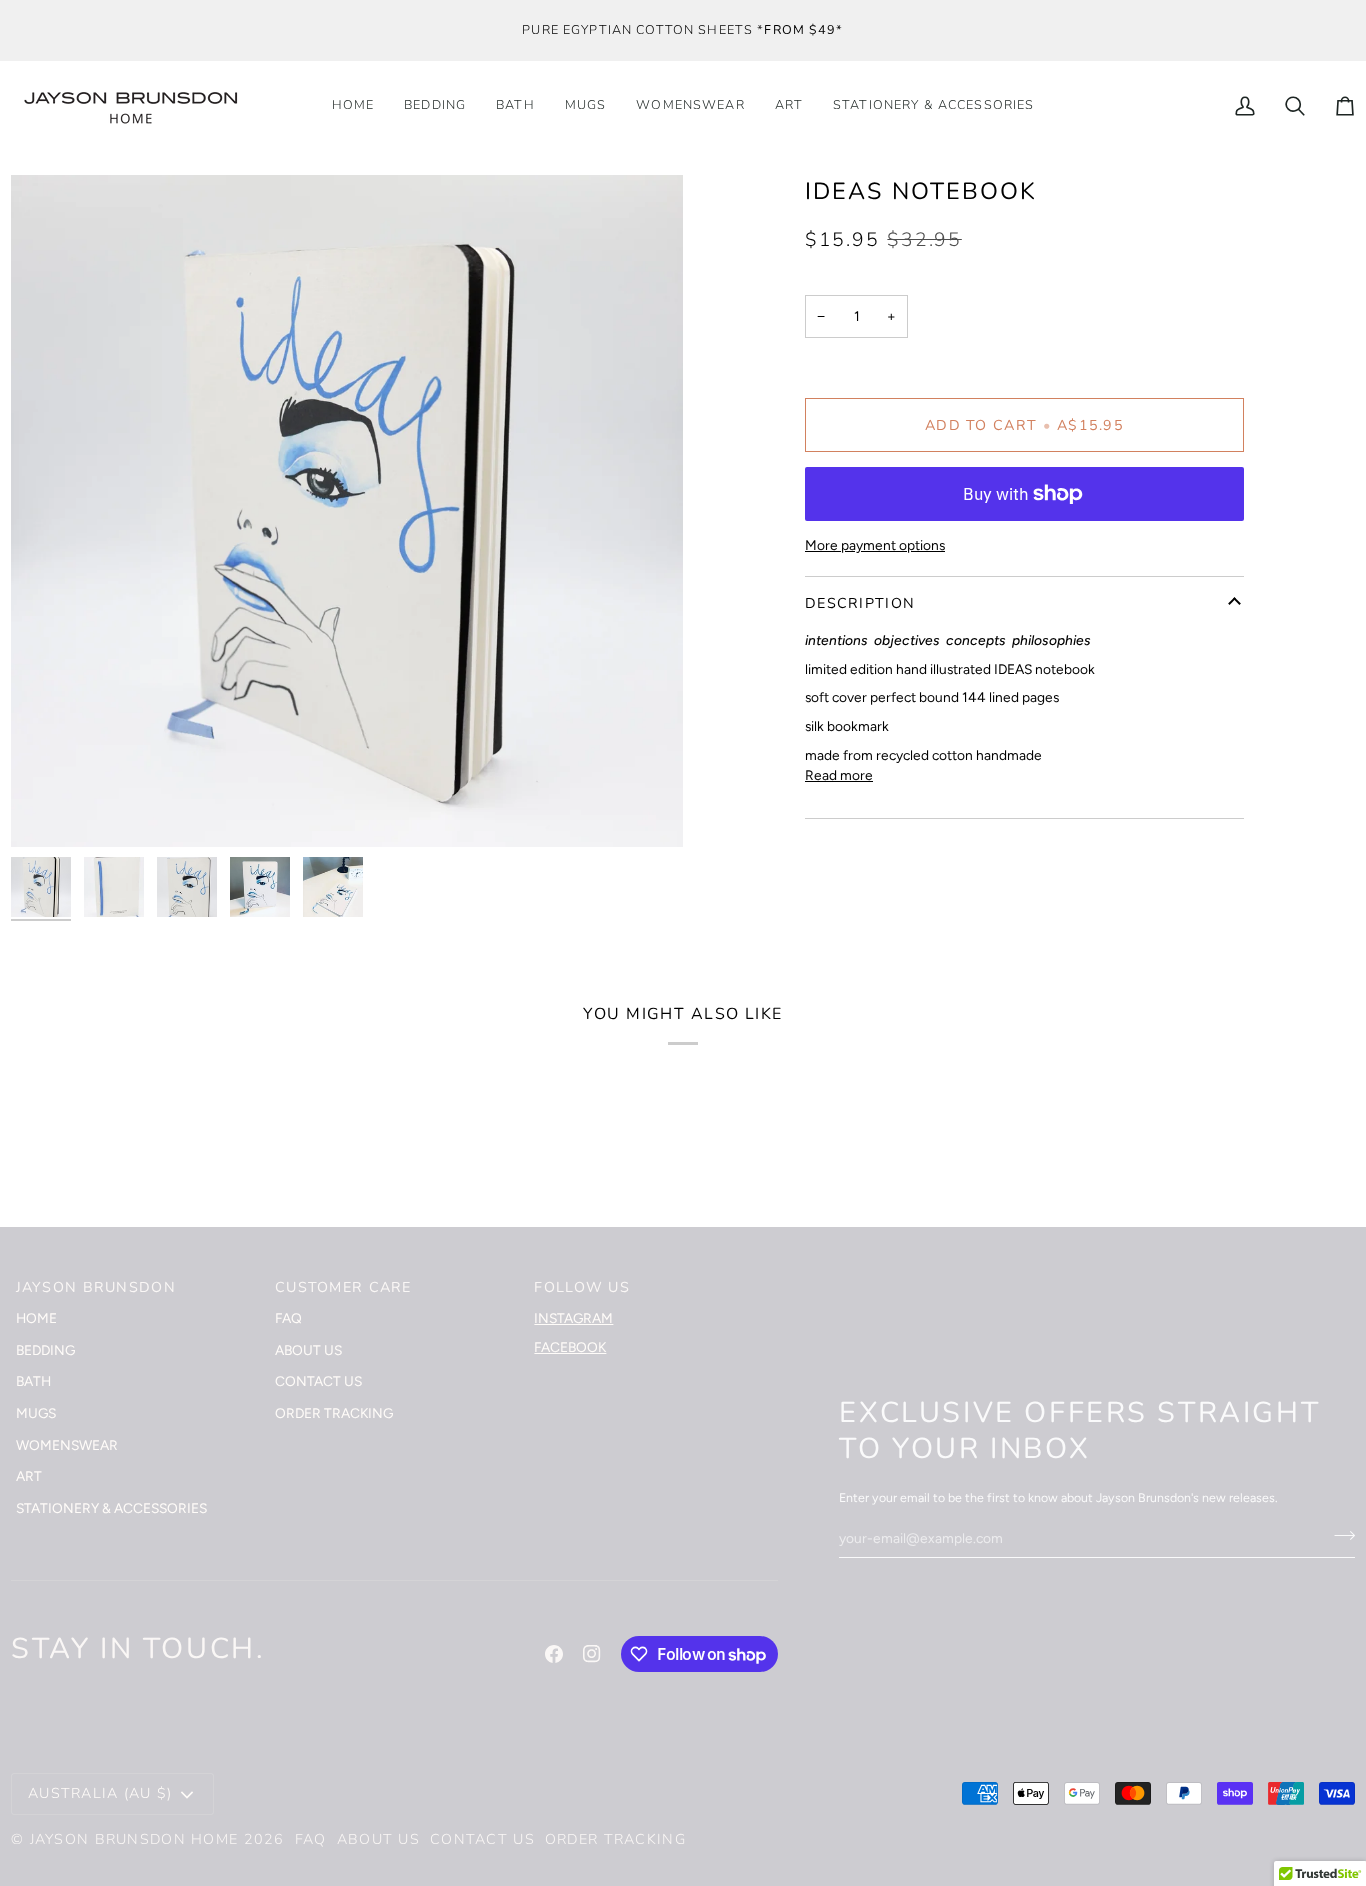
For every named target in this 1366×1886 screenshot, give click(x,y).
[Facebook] (554, 1654)
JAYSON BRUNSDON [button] (96, 1287)
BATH (33, 1381)
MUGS (36, 1413)
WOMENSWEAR (67, 1445)
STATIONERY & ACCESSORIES (111, 1508)
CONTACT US (318, 1381)
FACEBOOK (570, 1347)
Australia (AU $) (100, 1793)
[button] (933, 106)
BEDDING (45, 1350)
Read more (839, 775)
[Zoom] (48, 809)
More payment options (875, 545)
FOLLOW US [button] (582, 1287)
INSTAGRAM (573, 1318)
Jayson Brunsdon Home (134, 1839)
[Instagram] (592, 1654)
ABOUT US (308, 1350)
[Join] (1338, 1535)
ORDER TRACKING (334, 1413)
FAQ (288, 1318)
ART (29, 1476)
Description (860, 603)
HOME (36, 1318)
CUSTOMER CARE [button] (343, 1287)
